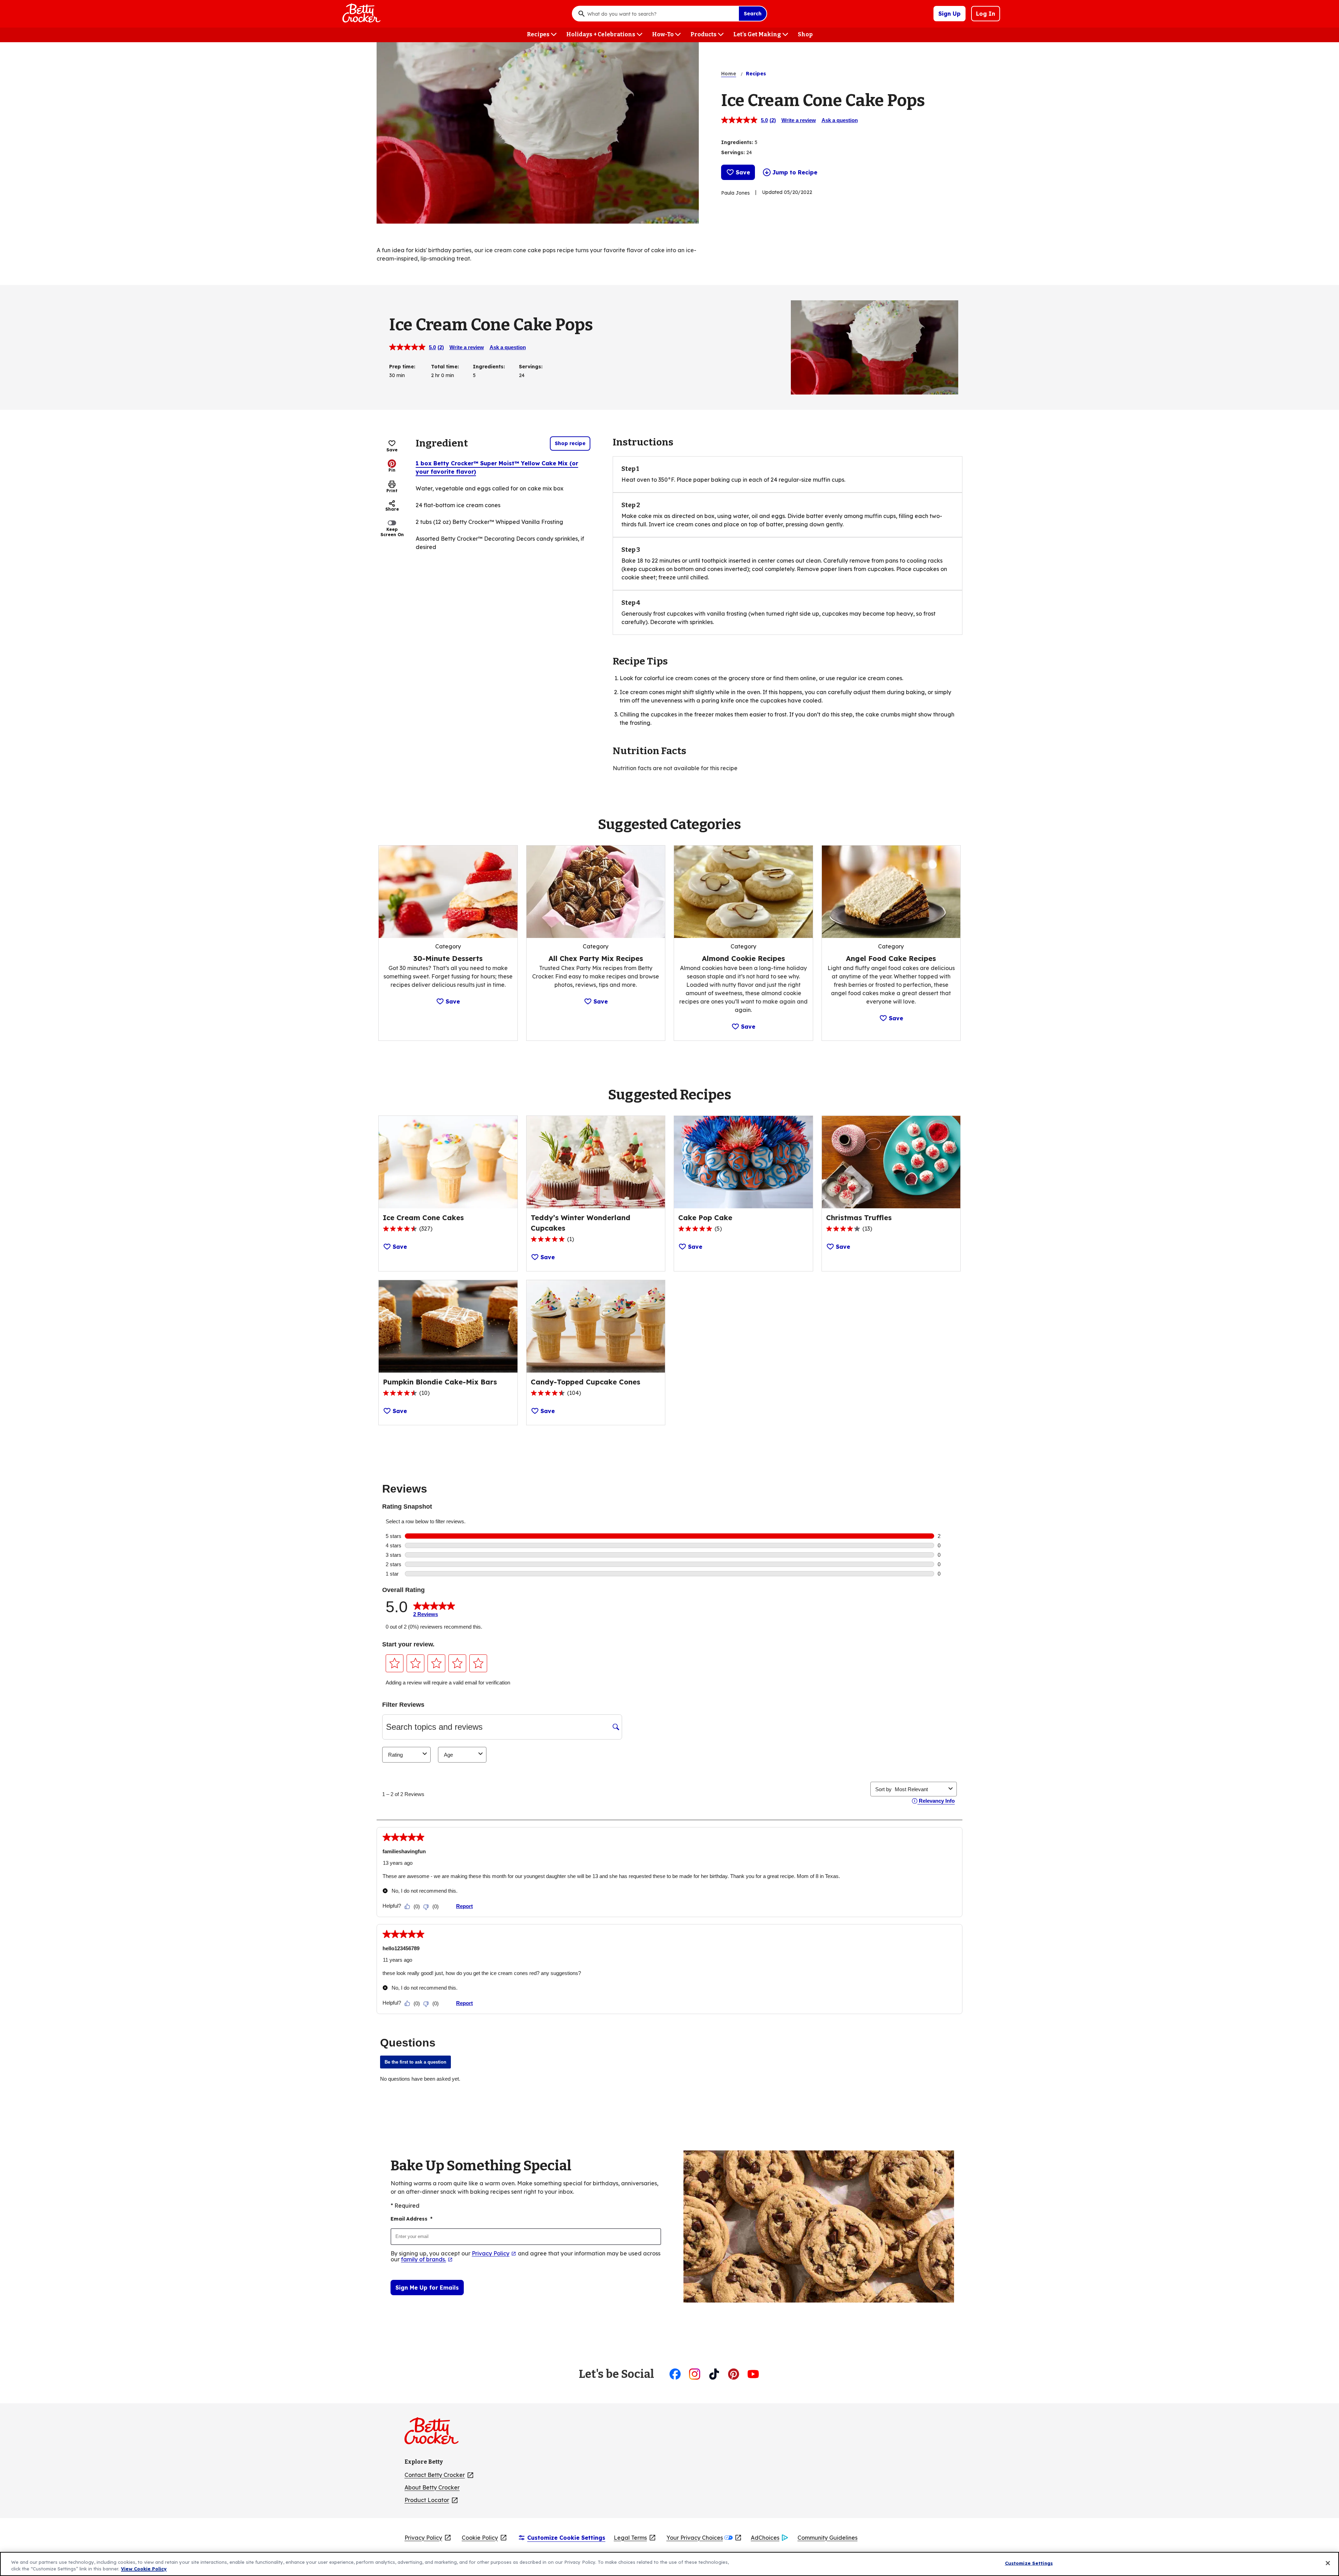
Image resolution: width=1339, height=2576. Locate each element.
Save (743, 172)
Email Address (411, 2219)
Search (753, 14)
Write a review (799, 120)
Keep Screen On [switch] (392, 532)
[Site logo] (435, 2434)
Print (392, 491)
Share (392, 509)
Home (729, 74)
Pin (392, 470)
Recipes (756, 74)
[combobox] (661, 14)
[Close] (1328, 2563)
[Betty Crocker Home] (361, 14)
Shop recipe (570, 443)
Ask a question (840, 120)
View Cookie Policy (144, 2569)
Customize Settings (1029, 2563)
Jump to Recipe (795, 172)
